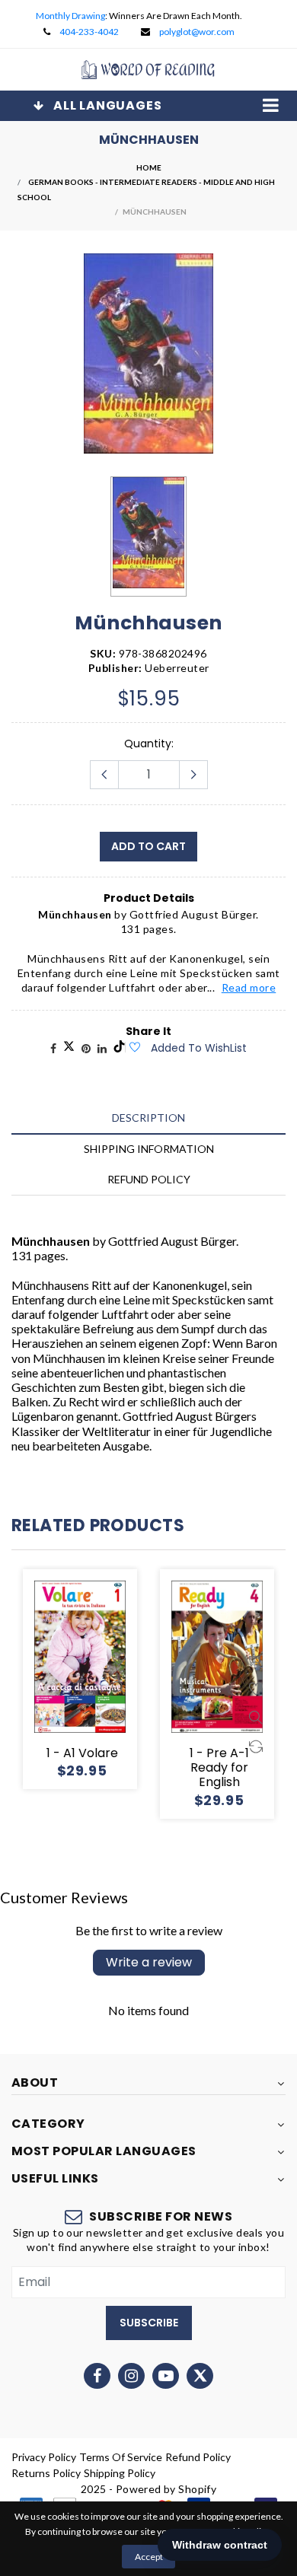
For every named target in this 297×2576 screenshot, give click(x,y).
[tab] (148, 1118)
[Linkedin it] (102, 1048)
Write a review (149, 1962)
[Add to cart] (119, 1630)
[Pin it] (86, 1048)
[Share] (53, 1048)
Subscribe (149, 2323)
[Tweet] (69, 1048)
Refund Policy (198, 2457)
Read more (249, 987)
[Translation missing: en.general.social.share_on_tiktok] (119, 1048)
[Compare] (119, 1717)
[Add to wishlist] (134, 1048)
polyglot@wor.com (197, 32)
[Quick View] (119, 1688)
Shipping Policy (120, 2473)
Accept (149, 2557)
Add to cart (148, 846)
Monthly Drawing (70, 16)
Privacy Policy (44, 2457)
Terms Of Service (121, 2457)
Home (149, 167)
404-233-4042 (89, 32)
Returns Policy (46, 2473)
